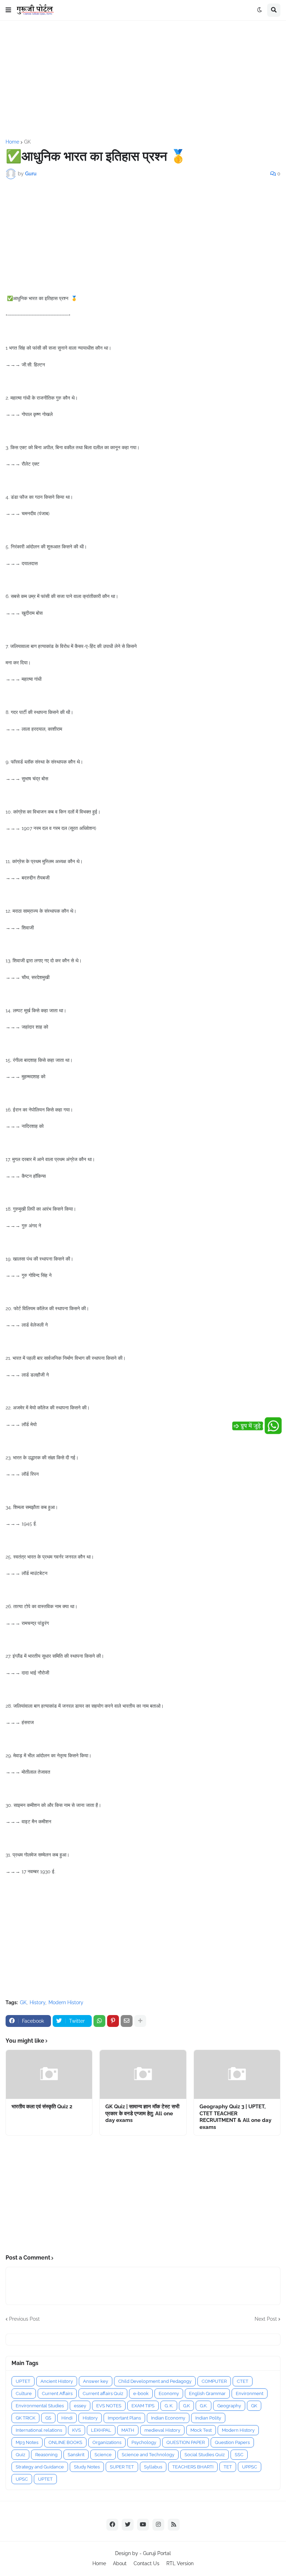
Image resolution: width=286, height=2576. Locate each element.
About (120, 2563)
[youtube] (143, 2525)
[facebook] (112, 2525)
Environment (250, 2393)
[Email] (127, 2021)
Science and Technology (148, 2455)
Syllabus (153, 2467)
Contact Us (146, 2563)
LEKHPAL (101, 2430)
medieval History (162, 2430)
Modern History (66, 2002)
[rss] (174, 2525)
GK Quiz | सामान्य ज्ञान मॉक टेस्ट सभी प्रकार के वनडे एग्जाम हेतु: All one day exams (142, 2113)
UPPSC (250, 2467)
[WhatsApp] (99, 2021)
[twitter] (128, 2525)
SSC (239, 2455)
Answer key (96, 2381)
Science (103, 2455)
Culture (24, 2393)
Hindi (67, 2418)
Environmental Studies (40, 2406)
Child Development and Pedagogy (155, 2381)
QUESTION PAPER (186, 2442)
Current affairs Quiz (103, 2393)
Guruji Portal (157, 2553)
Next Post (266, 2319)
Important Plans (124, 2418)
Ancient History (57, 2381)
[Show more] (140, 2021)
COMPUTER (214, 2381)
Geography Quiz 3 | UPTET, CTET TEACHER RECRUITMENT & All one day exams (235, 2117)
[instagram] (158, 2525)
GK (27, 142)
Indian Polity (208, 2418)
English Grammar (207, 2393)
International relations (39, 2430)
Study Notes (87, 2467)
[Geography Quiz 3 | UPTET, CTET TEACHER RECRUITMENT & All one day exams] (237, 2074)
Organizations (107, 2442)
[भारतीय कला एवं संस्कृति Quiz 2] (49, 2074)
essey (80, 2406)
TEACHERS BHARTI (193, 2467)
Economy (169, 2393)
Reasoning (46, 2455)
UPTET (23, 2381)
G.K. (204, 2406)
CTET (243, 2381)
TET (228, 2467)
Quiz (20, 2455)
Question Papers (232, 2442)
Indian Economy (168, 2418)
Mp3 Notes (27, 2442)
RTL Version (180, 2563)
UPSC (22, 2479)
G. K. (169, 2406)
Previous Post (24, 2319)
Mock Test (201, 2430)
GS (48, 2418)
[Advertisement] (143, 80)
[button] (8, 10)
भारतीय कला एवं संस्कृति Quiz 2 (42, 2107)
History (37, 2002)
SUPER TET (122, 2467)
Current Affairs (57, 2393)
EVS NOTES (109, 2406)
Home (12, 142)
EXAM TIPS (143, 2406)
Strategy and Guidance (40, 2467)
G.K (186, 2406)
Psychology (144, 2442)
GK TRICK (25, 2418)
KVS (77, 2430)
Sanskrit (76, 2455)
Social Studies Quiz (205, 2455)
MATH (128, 2430)
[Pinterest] (113, 2021)
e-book (141, 2393)
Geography (229, 2406)
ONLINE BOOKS (65, 2442)
